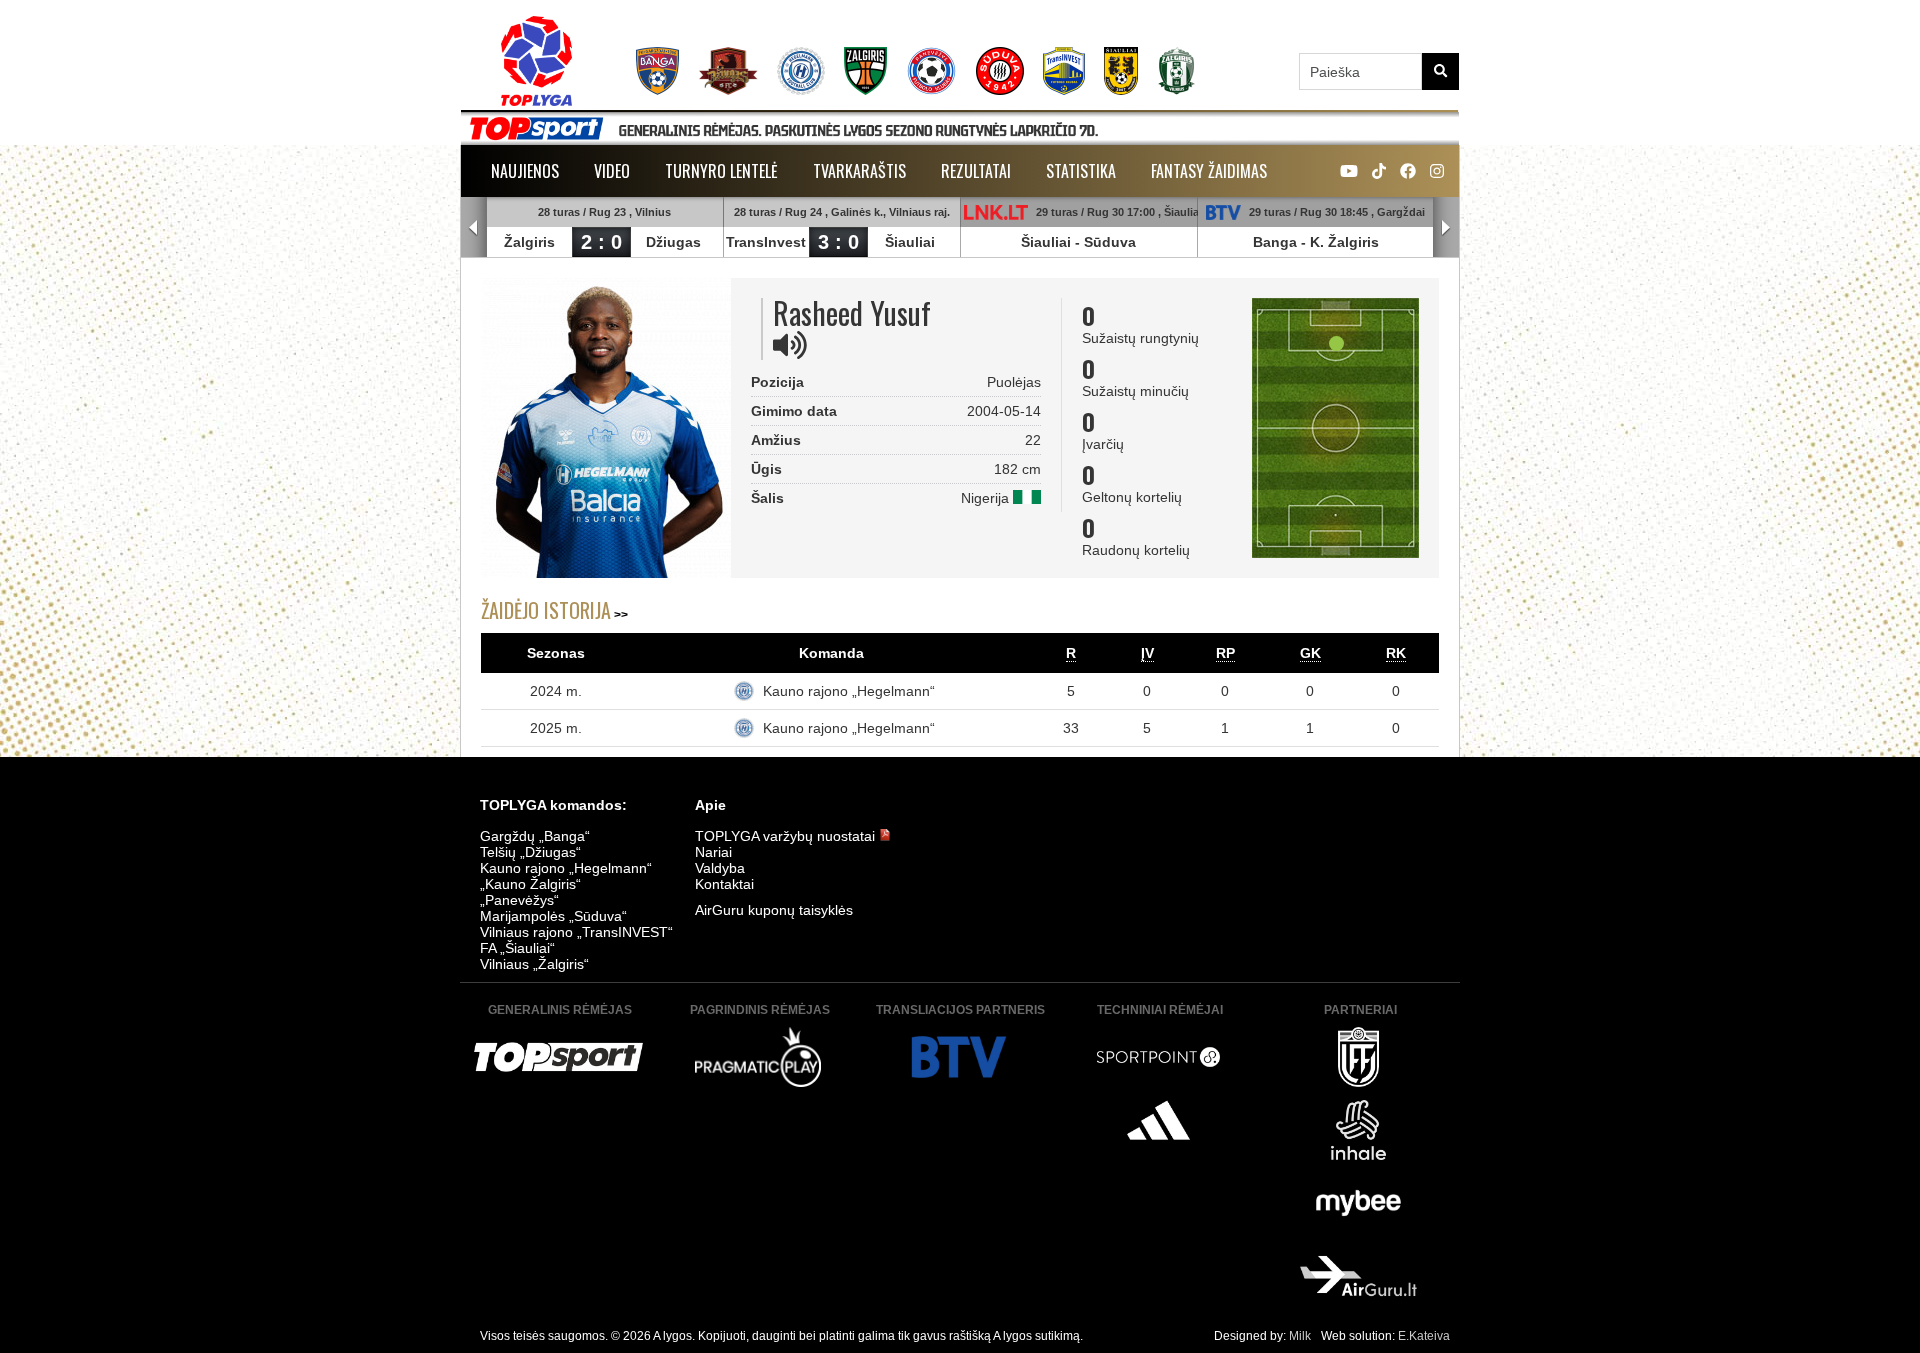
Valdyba (720, 868)
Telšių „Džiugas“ (530, 852)
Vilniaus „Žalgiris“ (534, 964)
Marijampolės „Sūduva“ (553, 916)
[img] (790, 345)
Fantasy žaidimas (1209, 171)
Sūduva (1110, 242)
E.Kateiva (1424, 1336)
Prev (474, 228)
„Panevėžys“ (519, 900)
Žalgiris (529, 242)
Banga (1275, 242)
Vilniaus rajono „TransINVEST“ (576, 932)
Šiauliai (910, 242)
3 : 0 (838, 242)
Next (1446, 228)
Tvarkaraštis (859, 171)
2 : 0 (601, 242)
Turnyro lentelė (721, 171)
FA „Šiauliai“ (517, 948)
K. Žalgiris (1344, 242)
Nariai (713, 852)
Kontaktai (724, 884)
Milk (1300, 1336)
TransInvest (766, 242)
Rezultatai (976, 171)
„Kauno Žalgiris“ (530, 884)
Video (612, 171)
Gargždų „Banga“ (535, 836)
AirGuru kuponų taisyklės (774, 910)
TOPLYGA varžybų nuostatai (787, 836)
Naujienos (525, 171)
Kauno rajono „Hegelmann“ (849, 691)
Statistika (1081, 171)
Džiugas (673, 242)
